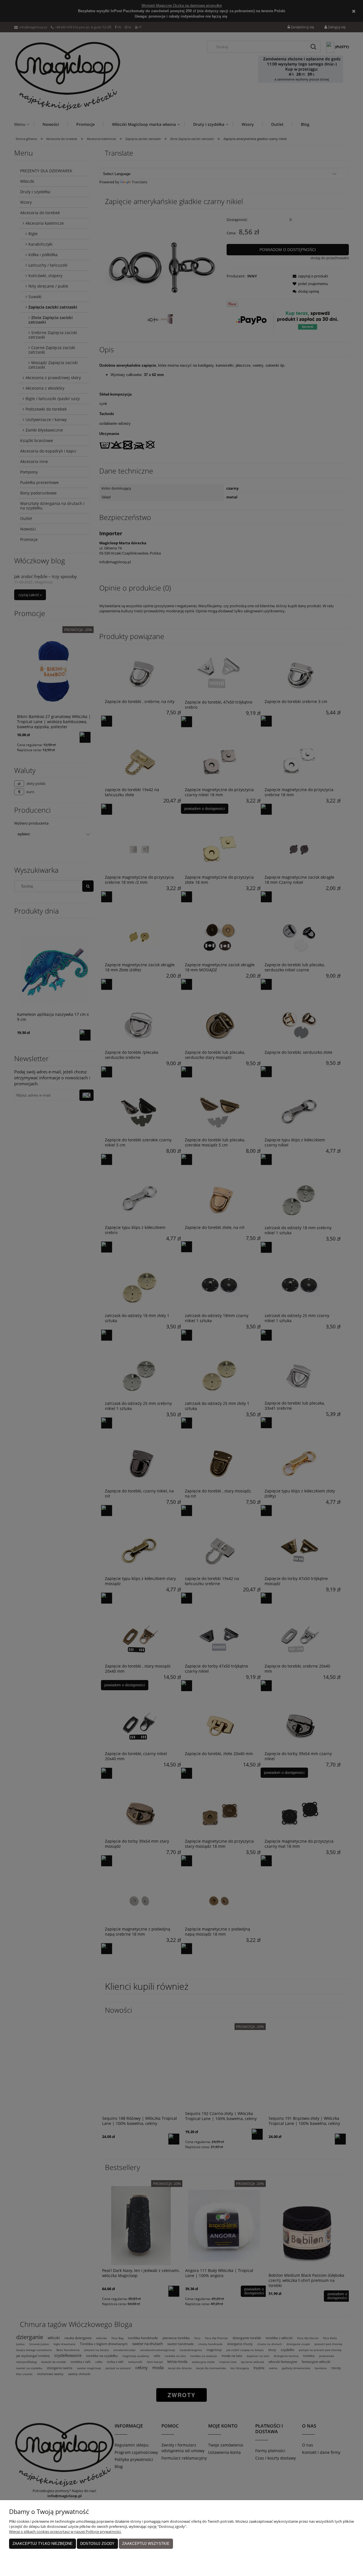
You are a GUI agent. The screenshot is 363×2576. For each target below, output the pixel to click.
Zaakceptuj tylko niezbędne (43, 2544)
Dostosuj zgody (97, 2544)
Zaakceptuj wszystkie (146, 2544)
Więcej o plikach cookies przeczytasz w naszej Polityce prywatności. (65, 2532)
